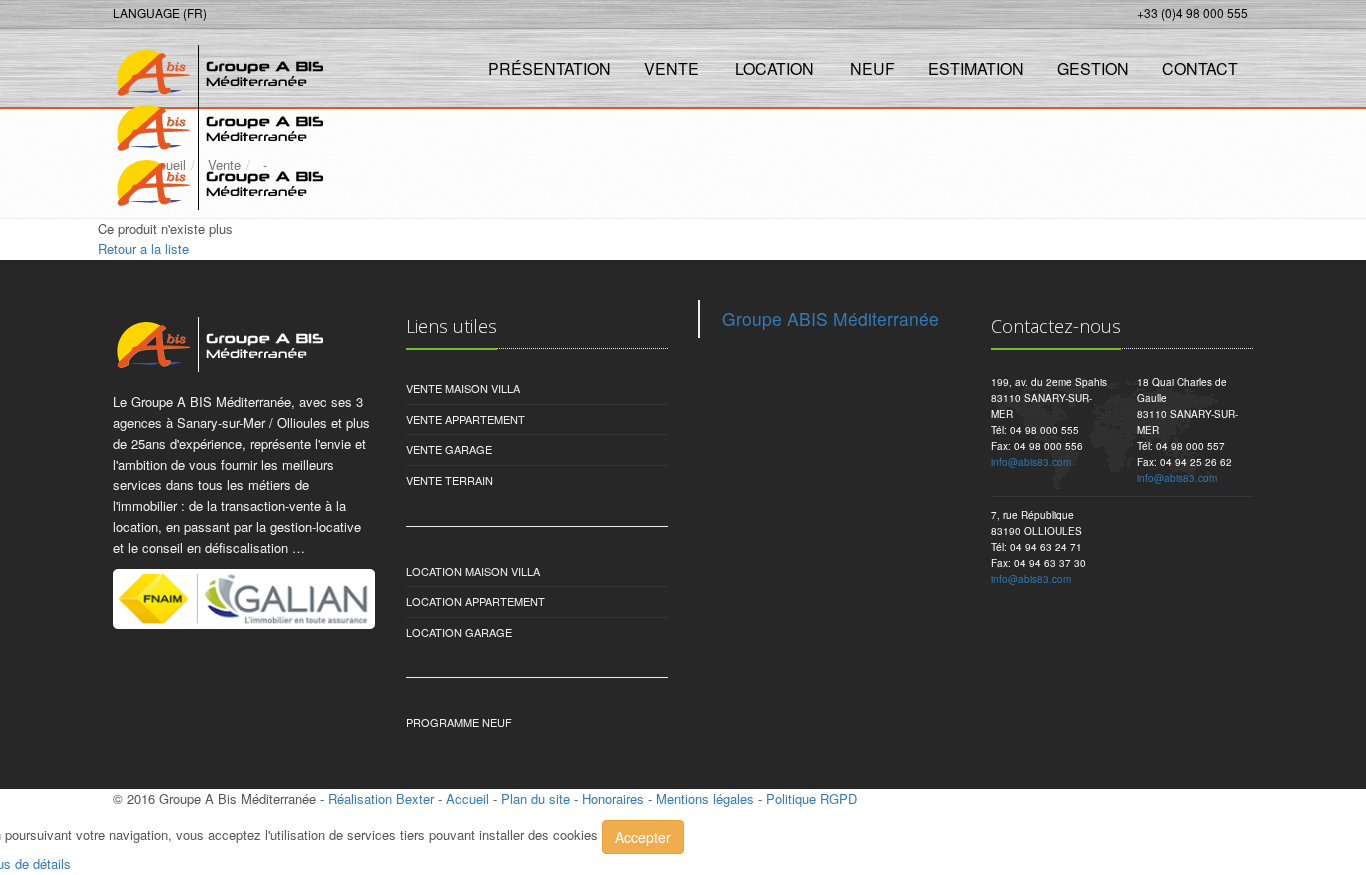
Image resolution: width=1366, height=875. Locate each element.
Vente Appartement (465, 419)
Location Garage (459, 632)
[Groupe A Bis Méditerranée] (215, 66)
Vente (671, 68)
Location (774, 68)
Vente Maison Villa (463, 388)
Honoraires (613, 798)
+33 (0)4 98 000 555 (1192, 12)
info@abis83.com (1031, 462)
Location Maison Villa (473, 571)
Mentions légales (705, 798)
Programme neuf (459, 722)
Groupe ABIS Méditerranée (830, 318)
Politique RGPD (811, 798)
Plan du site (535, 798)
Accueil (467, 798)
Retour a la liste (143, 248)
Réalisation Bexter (381, 798)
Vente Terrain (449, 480)
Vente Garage (449, 449)
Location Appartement (475, 601)
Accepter (643, 837)
